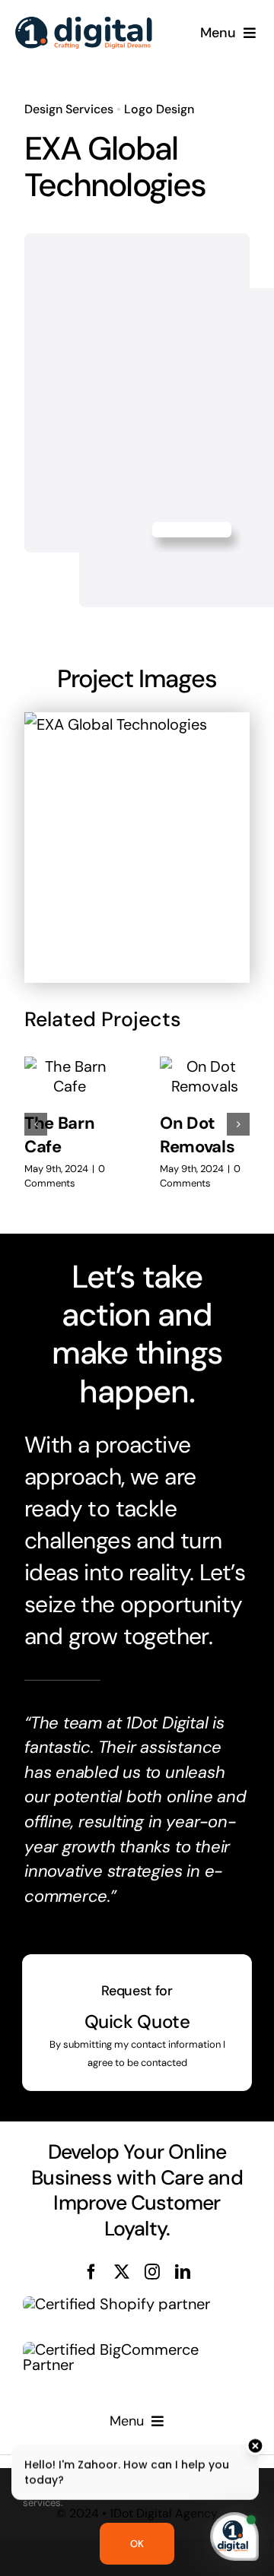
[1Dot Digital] (84, 24)
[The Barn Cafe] (69, 1076)
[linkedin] (183, 2272)
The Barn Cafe (59, 1135)
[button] (36, 1124)
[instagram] (152, 2272)
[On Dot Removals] (205, 1076)
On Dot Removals (197, 1135)
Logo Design (159, 109)
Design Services (69, 109)
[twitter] (122, 2272)
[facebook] (91, 2272)
